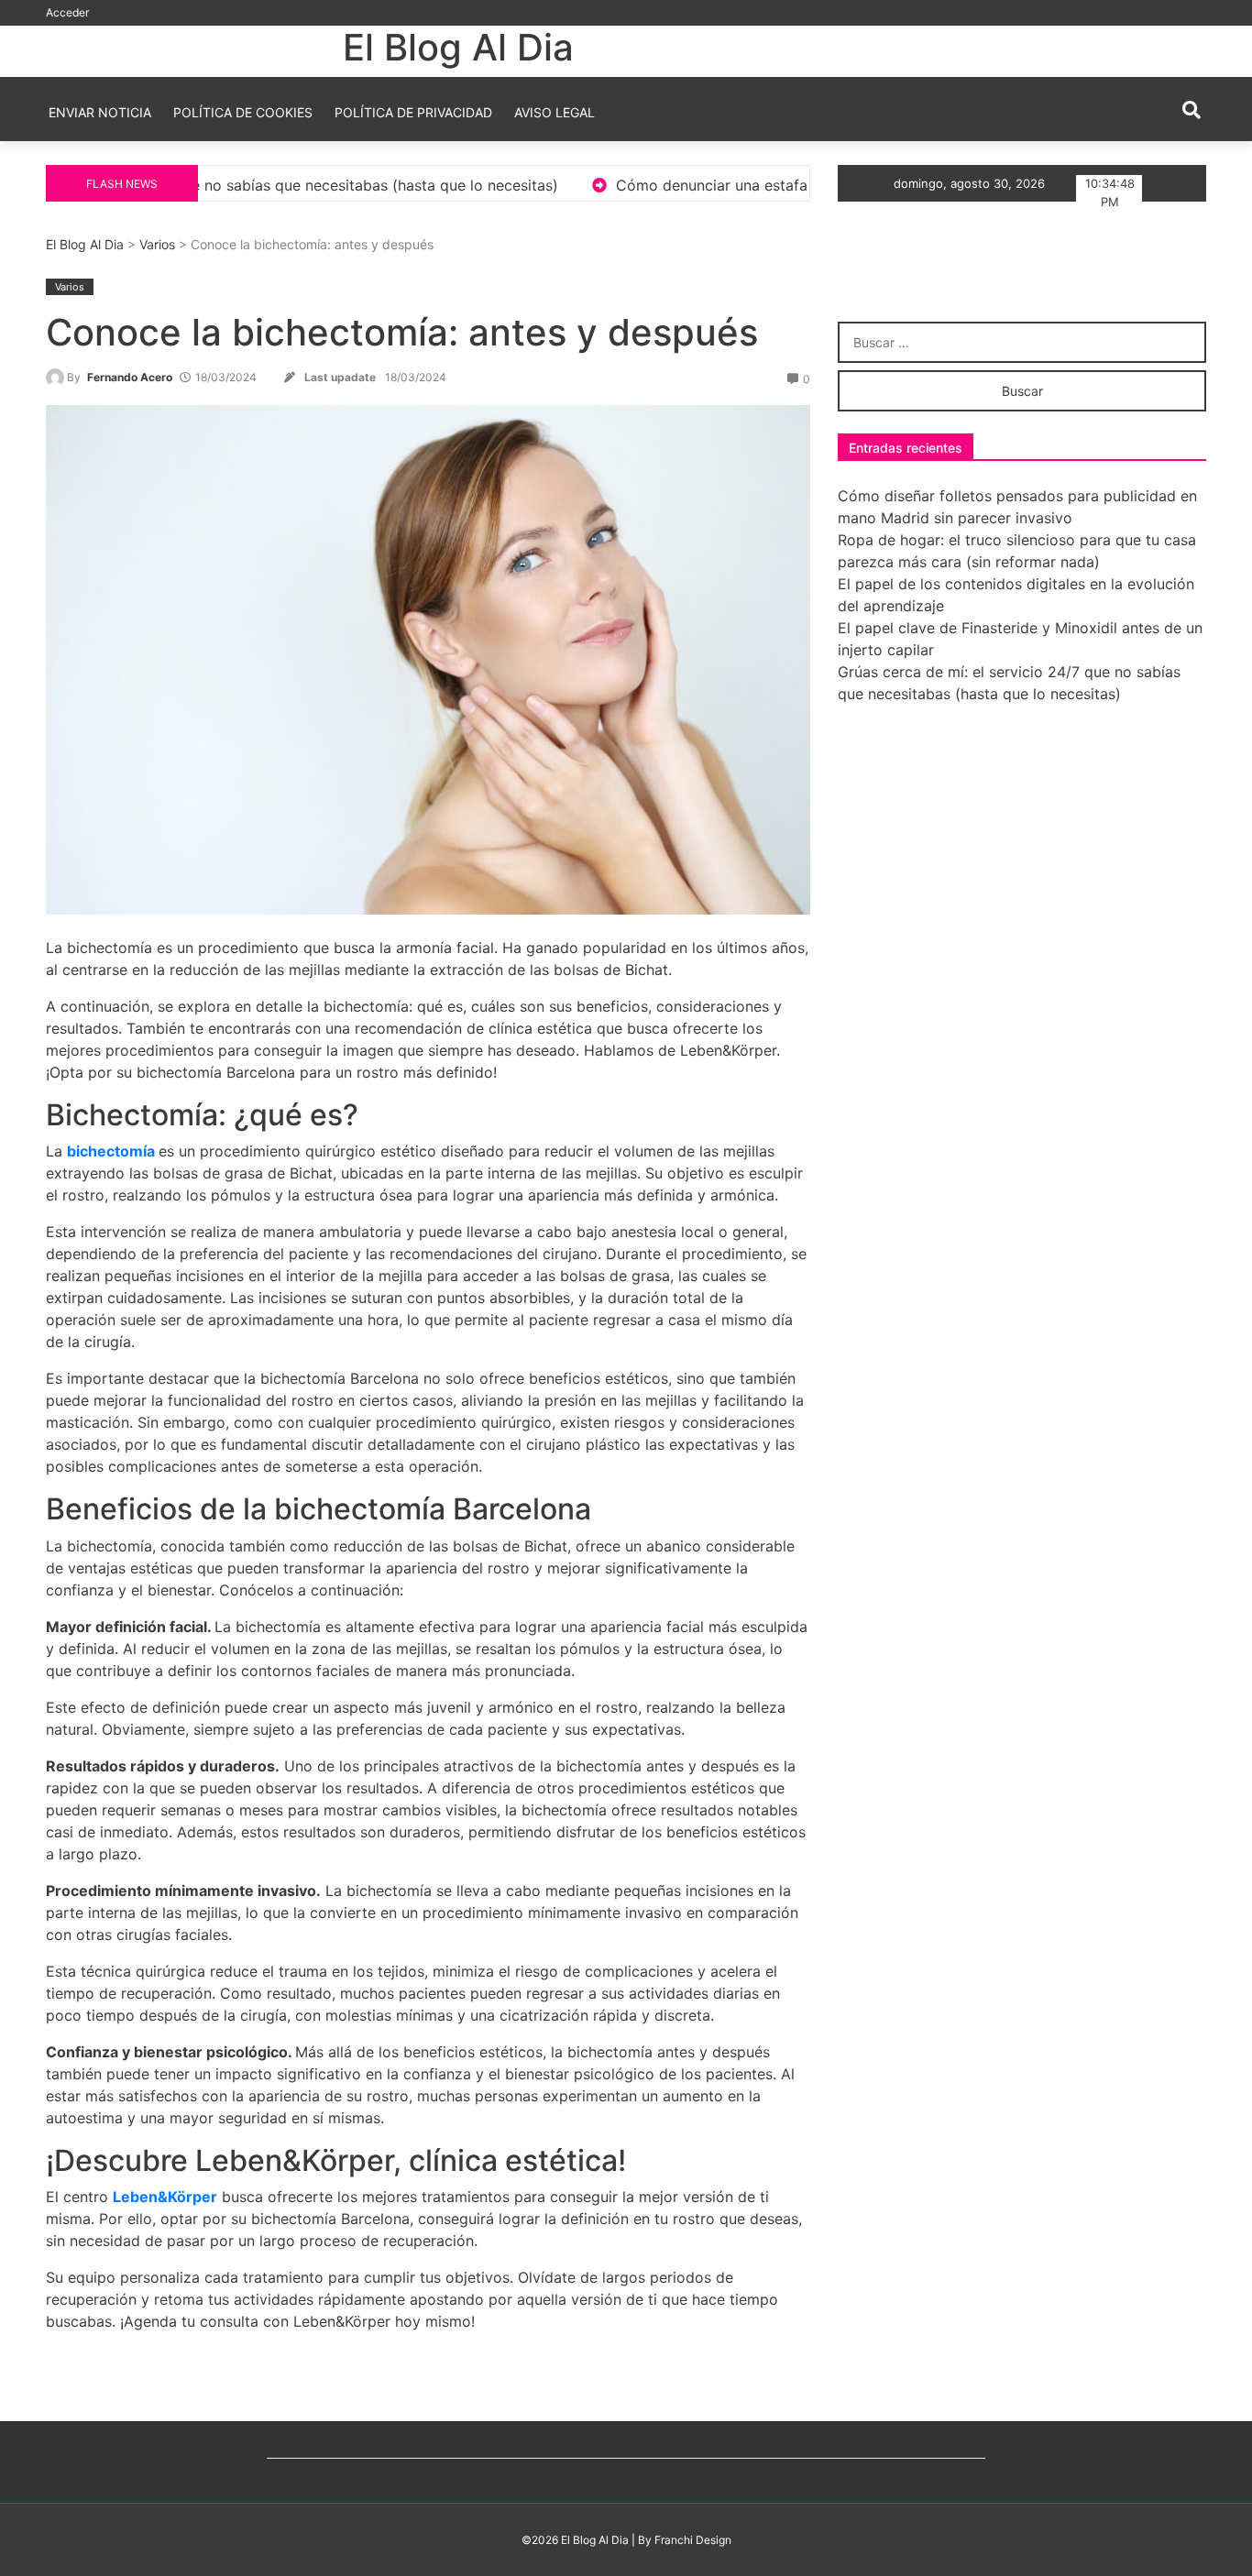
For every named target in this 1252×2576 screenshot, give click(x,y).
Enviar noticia (100, 112)
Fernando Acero (130, 377)
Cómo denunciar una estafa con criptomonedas (625, 185)
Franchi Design (693, 2540)
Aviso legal (555, 112)
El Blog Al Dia (458, 47)
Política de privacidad (413, 112)
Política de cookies (243, 112)
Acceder (67, 12)
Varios (157, 244)
